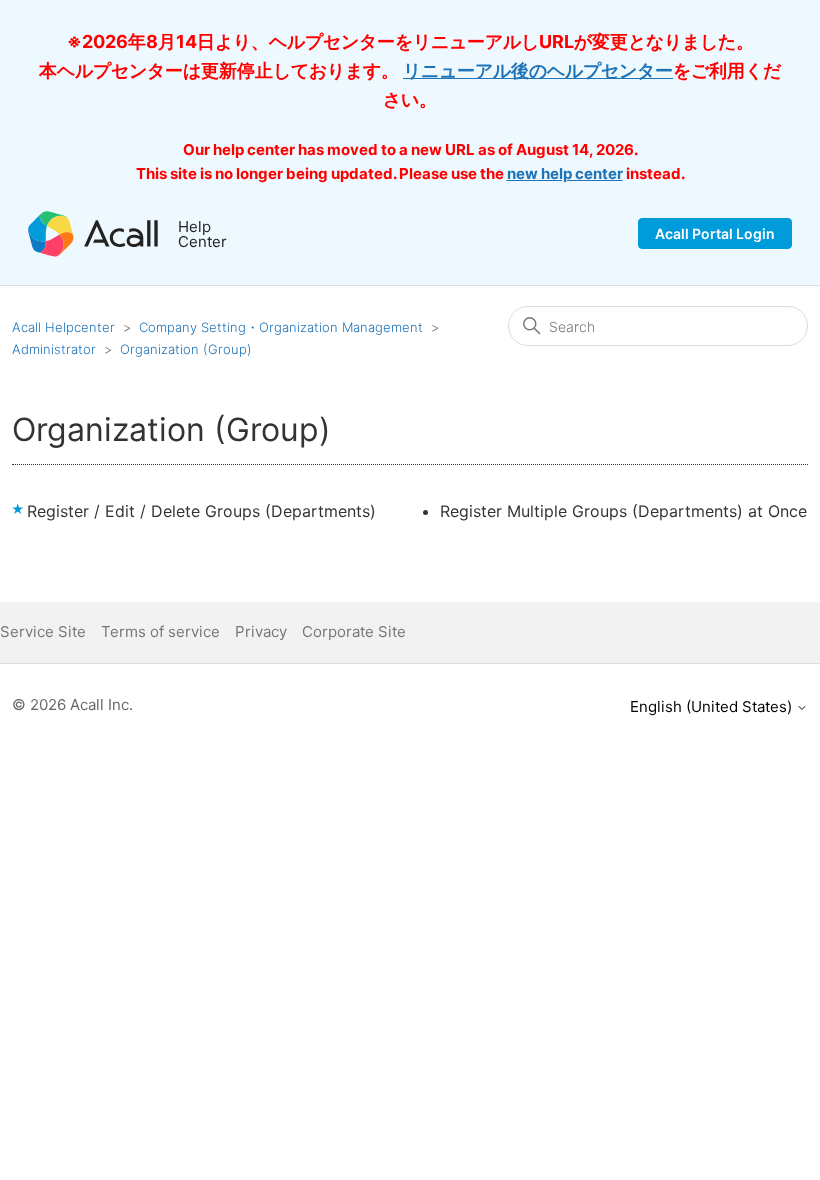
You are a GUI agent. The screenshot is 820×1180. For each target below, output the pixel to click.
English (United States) (713, 706)
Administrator (54, 349)
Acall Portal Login (715, 233)
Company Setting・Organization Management (281, 327)
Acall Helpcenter (63, 327)
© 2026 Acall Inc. (72, 704)
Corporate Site (354, 631)
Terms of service (160, 631)
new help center (565, 173)
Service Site (43, 631)
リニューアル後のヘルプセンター (538, 70)
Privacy (261, 631)
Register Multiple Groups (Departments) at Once (623, 511)
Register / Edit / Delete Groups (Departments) (201, 511)
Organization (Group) (186, 349)
